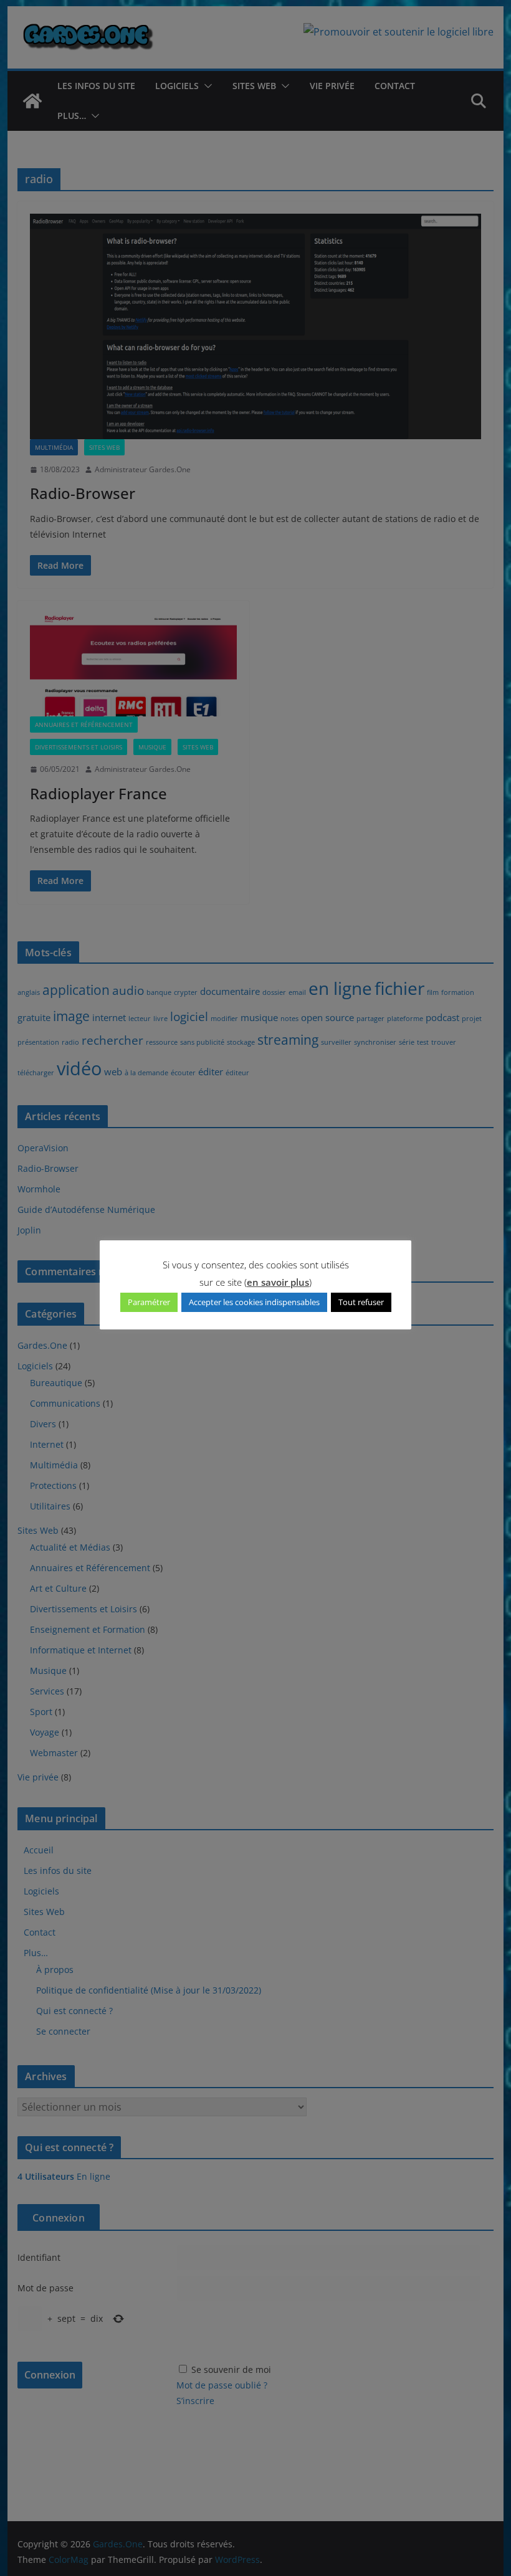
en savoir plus (278, 1282)
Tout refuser (361, 1302)
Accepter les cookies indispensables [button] (254, 1302)
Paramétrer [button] (149, 1302)
